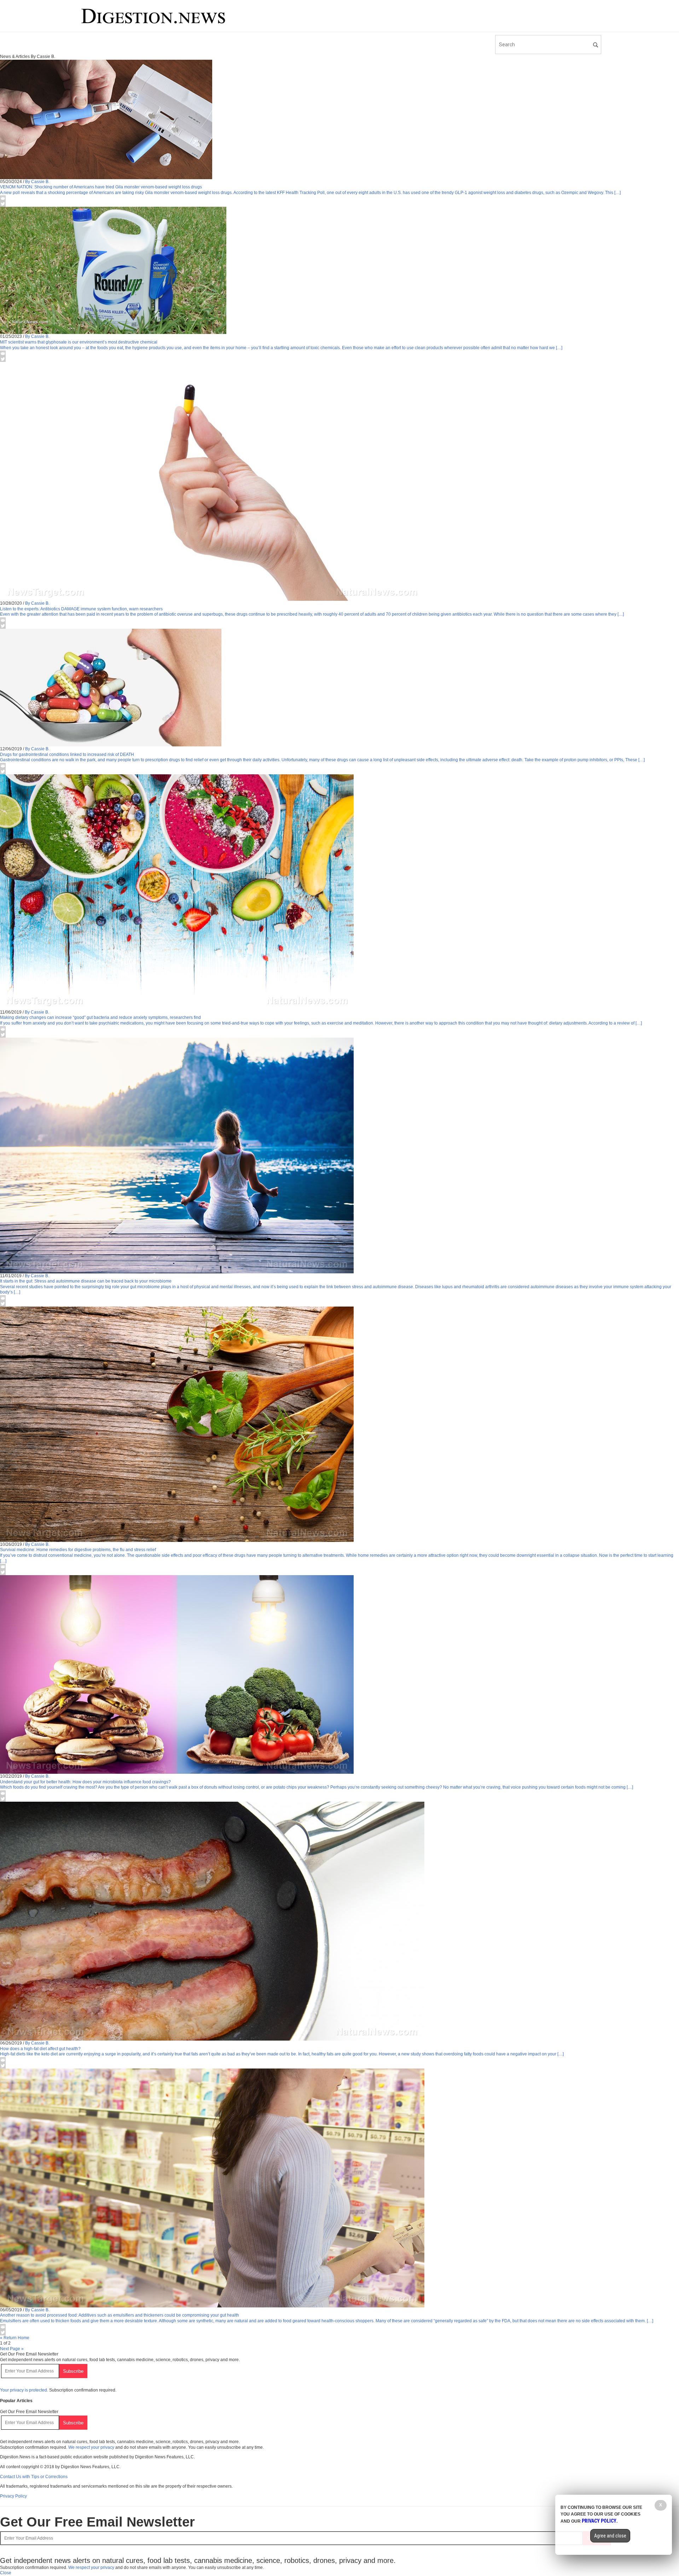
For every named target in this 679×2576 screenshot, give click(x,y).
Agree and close (610, 2536)
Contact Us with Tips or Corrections (34, 2477)
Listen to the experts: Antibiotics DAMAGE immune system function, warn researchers (81, 609)
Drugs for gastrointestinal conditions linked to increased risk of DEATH (67, 755)
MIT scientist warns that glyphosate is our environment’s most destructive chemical (79, 342)
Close (6, 2573)
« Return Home (15, 2338)
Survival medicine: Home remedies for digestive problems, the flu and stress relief (78, 1550)
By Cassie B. (37, 182)
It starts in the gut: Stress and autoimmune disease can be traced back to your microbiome (86, 1281)
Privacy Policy (13, 2496)
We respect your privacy (91, 2447)
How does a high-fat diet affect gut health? (40, 2049)
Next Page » (12, 2349)
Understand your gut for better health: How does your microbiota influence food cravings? (85, 1782)
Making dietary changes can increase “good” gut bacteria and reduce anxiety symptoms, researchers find (100, 1017)
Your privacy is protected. (24, 2390)
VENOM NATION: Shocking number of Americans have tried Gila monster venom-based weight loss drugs (101, 187)
